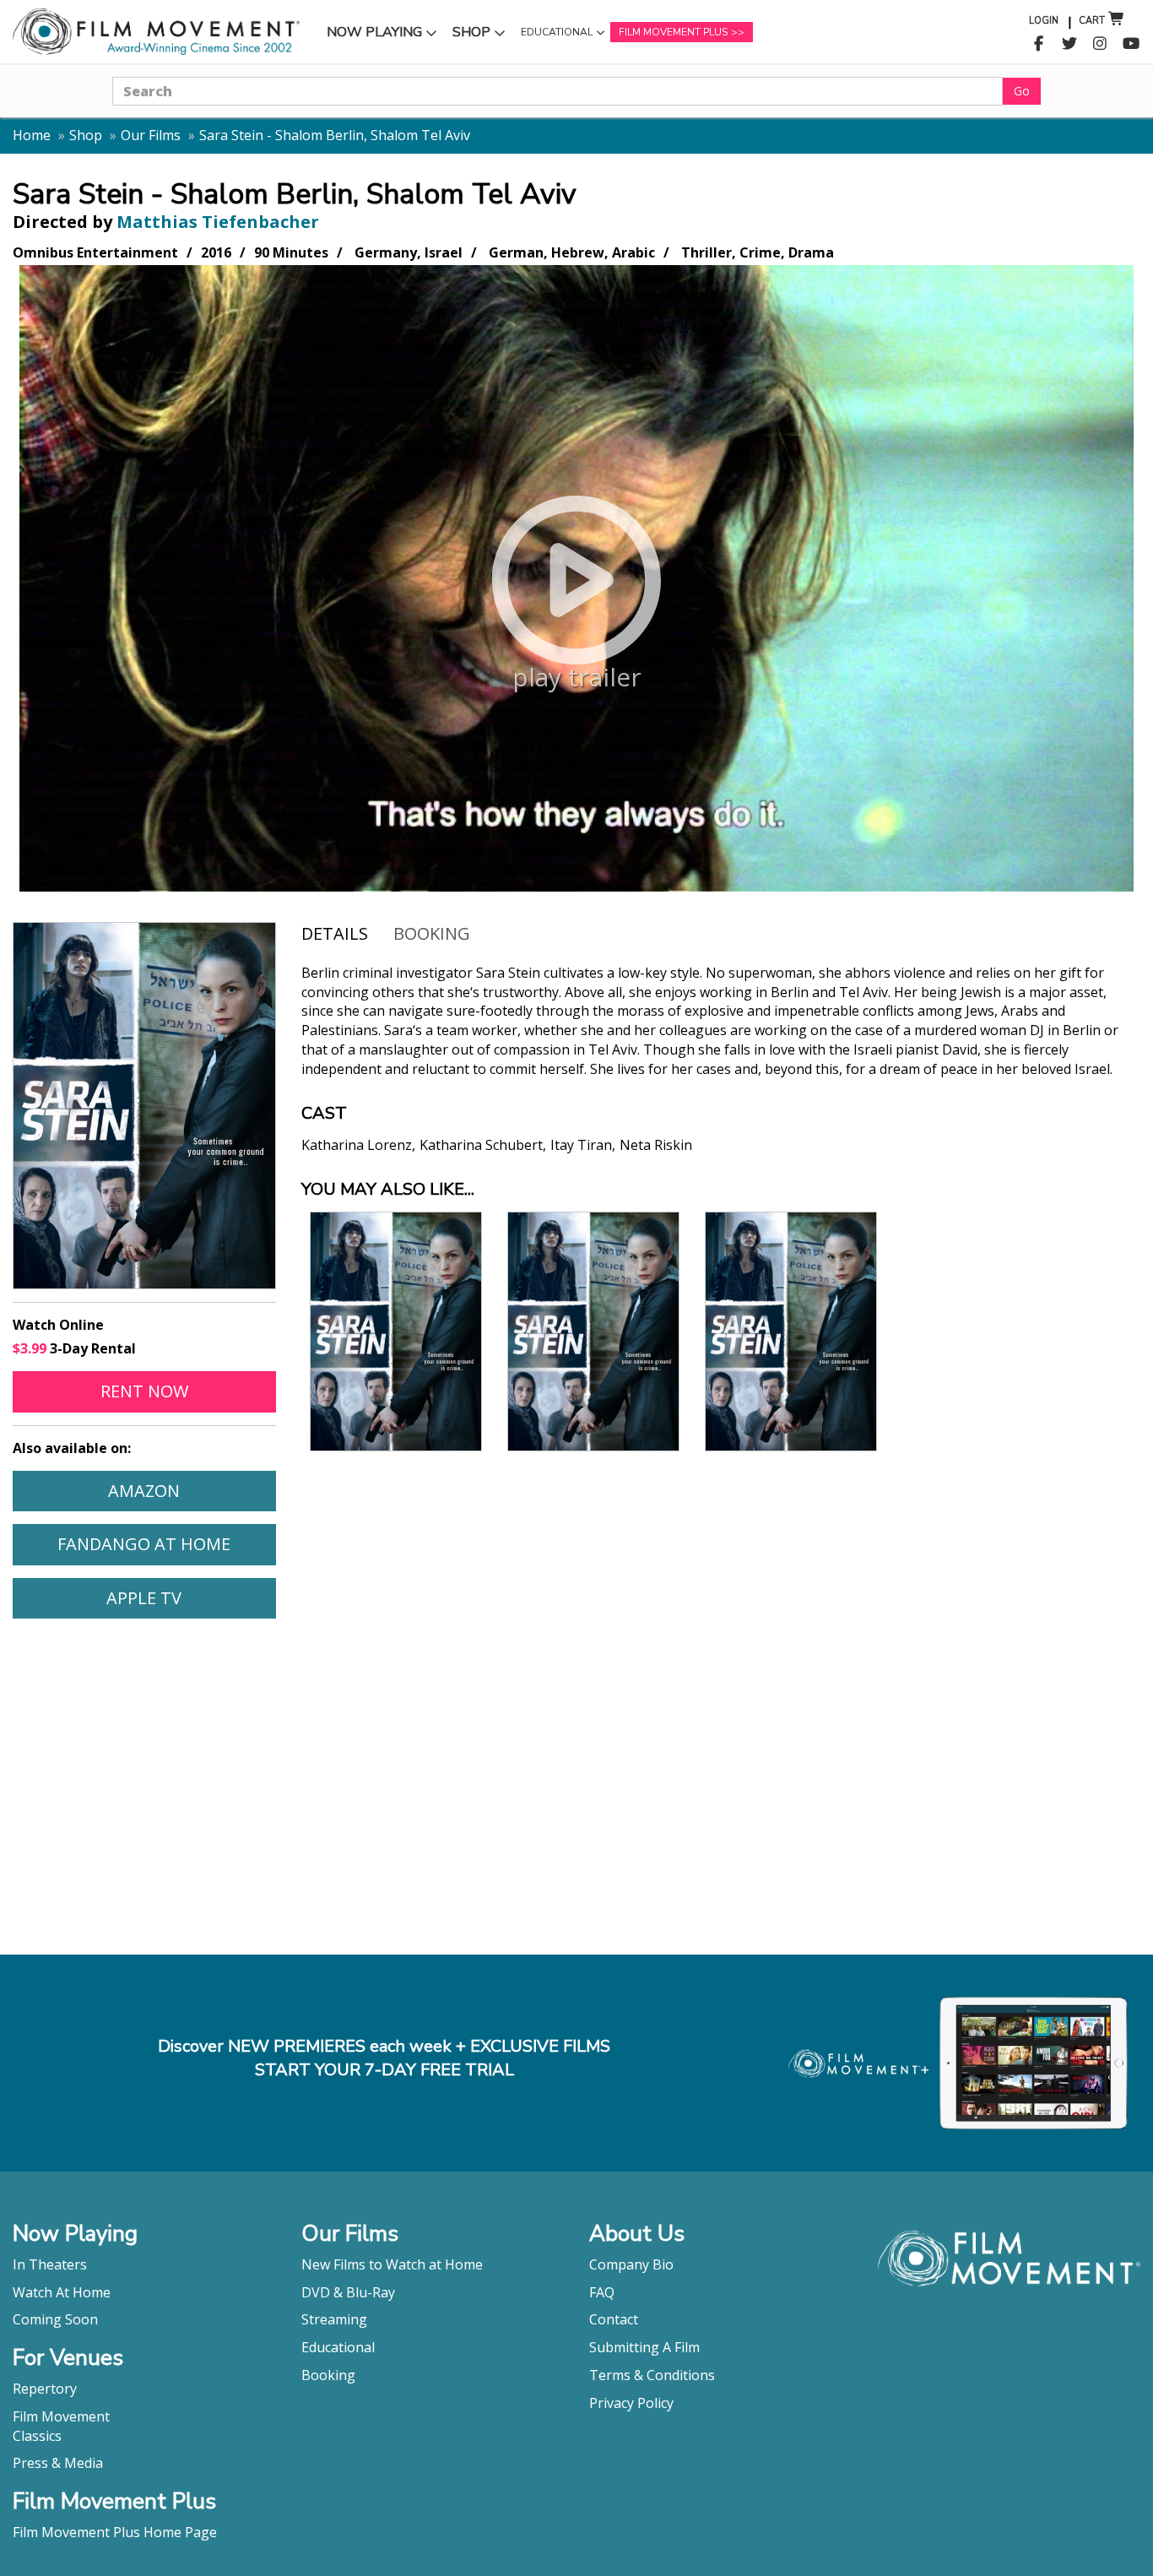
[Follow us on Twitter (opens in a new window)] (1070, 44)
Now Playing (374, 36)
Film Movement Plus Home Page (115, 2532)
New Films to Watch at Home (392, 2264)
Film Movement (61, 2416)
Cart (1092, 21)
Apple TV (190, 1597)
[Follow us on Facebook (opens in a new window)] (1039, 44)
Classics (37, 2436)
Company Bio (631, 2264)
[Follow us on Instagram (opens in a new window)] (1100, 44)
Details (335, 933)
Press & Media (58, 2463)
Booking (432, 933)
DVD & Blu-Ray (348, 2292)
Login (1044, 21)
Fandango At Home (166, 1543)
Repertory (45, 2389)
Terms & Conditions (652, 2375)
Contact (614, 2319)
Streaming (334, 2319)
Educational (556, 36)
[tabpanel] (721, 1072)
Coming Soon (55, 2319)
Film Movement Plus (673, 32)
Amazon (191, 1490)
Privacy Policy (631, 2403)
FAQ (602, 2292)
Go (1022, 91)
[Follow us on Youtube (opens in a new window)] (1131, 44)
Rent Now (188, 1391)
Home (32, 135)
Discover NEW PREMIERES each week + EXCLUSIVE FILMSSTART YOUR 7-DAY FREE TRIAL (384, 2058)
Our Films (151, 135)
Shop (481, 36)
